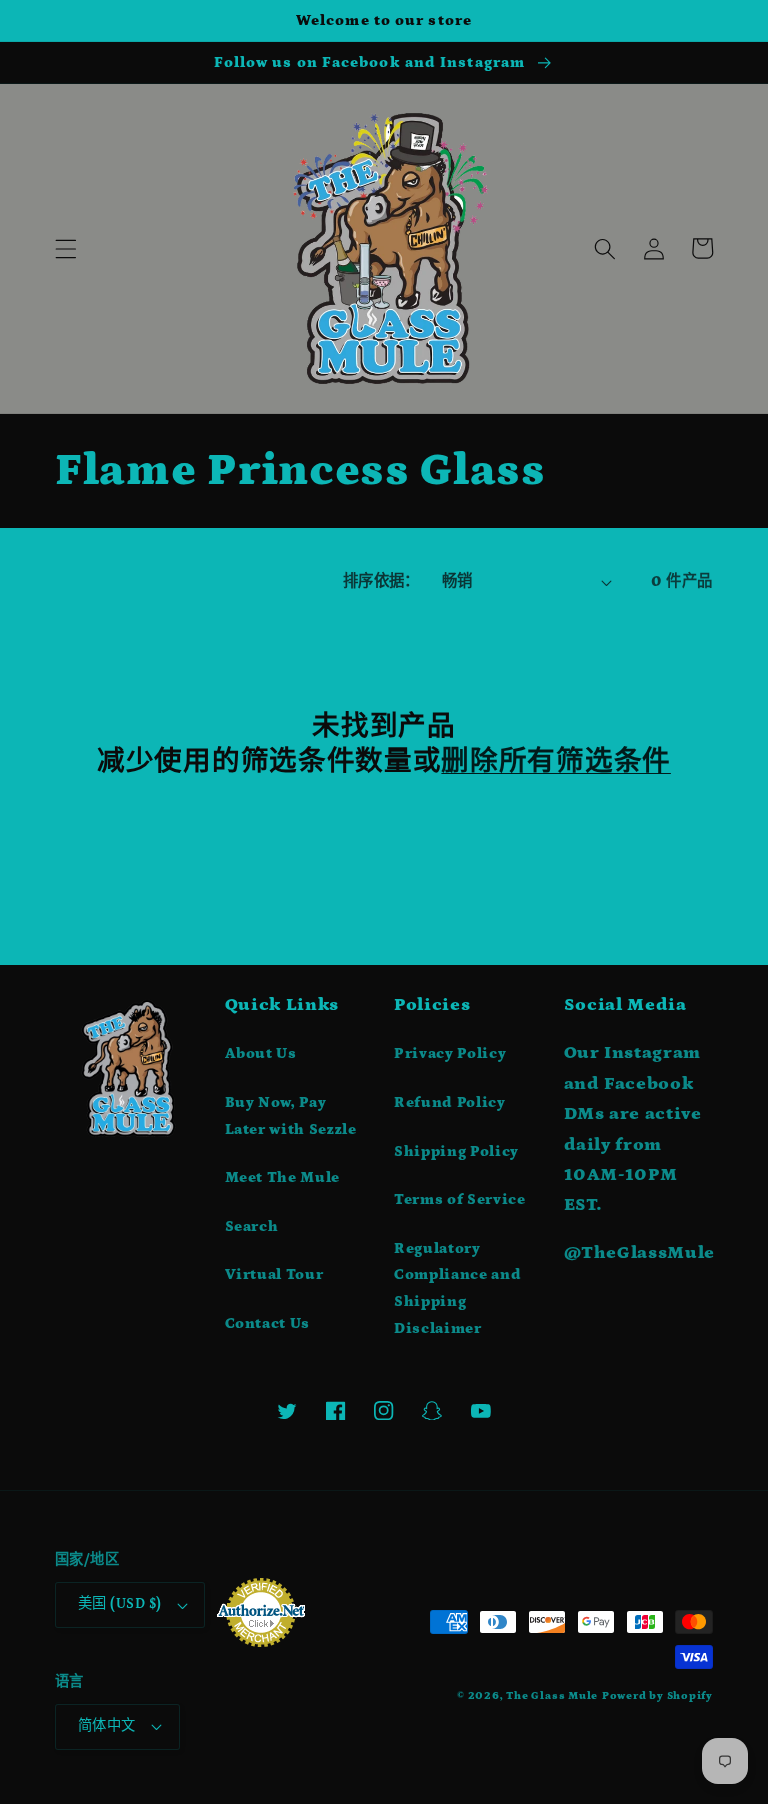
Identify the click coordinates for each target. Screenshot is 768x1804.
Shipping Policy (456, 1151)
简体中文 (107, 1726)
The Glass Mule (552, 1696)
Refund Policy (450, 1102)
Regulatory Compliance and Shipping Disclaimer (457, 1288)
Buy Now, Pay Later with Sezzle (291, 1116)
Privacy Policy (450, 1053)
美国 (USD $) (119, 1604)
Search (252, 1226)
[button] (66, 248)
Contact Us (268, 1323)
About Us (261, 1053)
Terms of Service (460, 1199)
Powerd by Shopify (657, 1696)
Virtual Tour (274, 1274)
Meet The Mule (283, 1177)
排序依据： (381, 581)
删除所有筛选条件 (556, 761)
